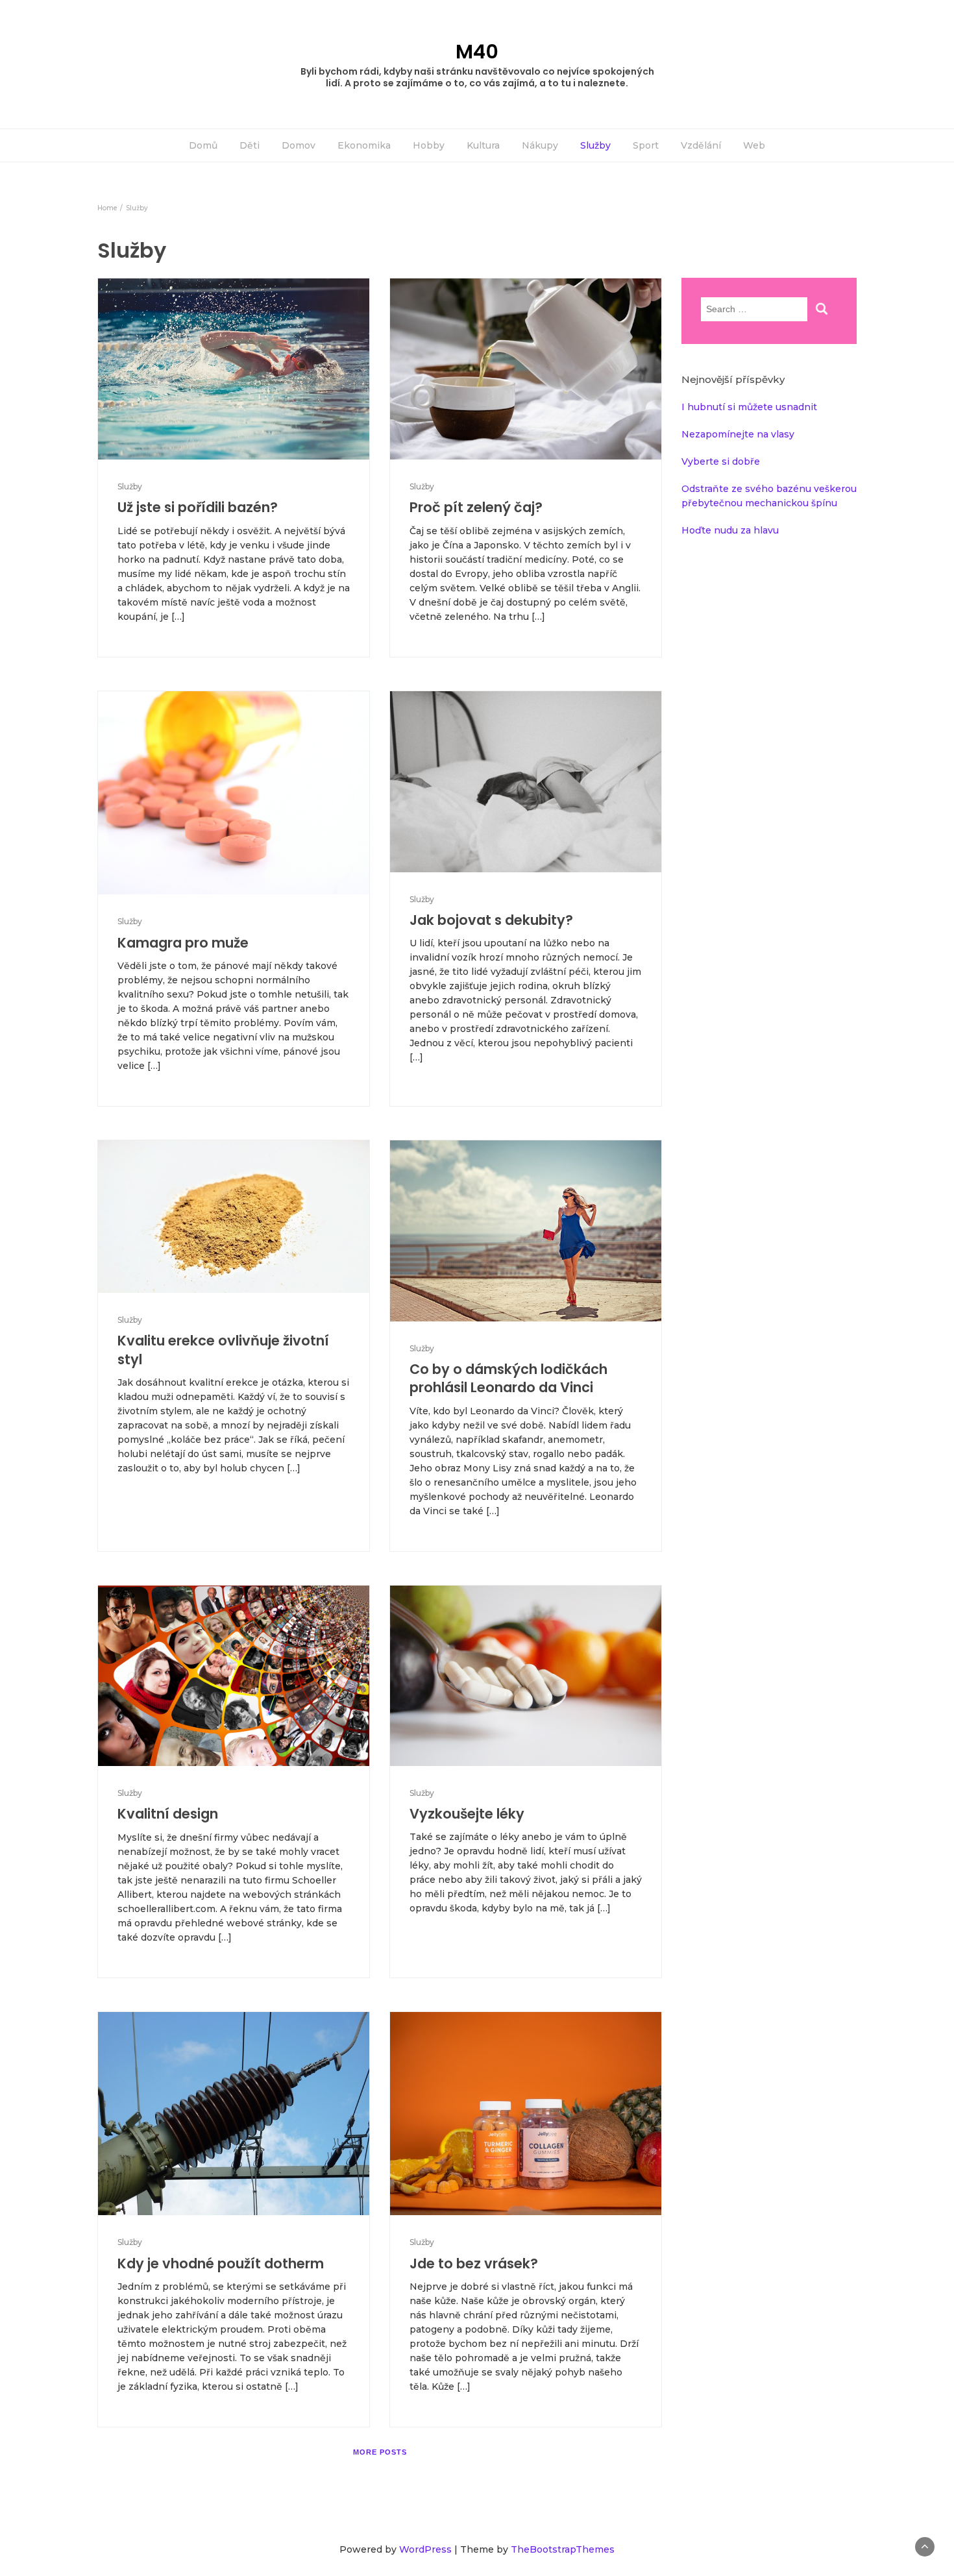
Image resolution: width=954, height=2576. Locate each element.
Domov (299, 145)
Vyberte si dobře (721, 461)
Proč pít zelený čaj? (476, 507)
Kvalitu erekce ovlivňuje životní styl (223, 1350)
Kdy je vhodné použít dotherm (221, 2263)
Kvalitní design (168, 1814)
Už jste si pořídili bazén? (198, 507)
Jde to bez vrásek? (474, 2263)
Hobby (429, 145)
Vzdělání (701, 145)
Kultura (483, 145)
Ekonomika (364, 145)
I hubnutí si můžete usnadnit (749, 407)
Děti (250, 145)
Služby (595, 145)
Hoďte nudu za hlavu (730, 530)
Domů (203, 145)
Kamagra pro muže (183, 943)
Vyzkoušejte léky (467, 1814)
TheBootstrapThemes (563, 2549)
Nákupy (540, 145)
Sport (646, 145)
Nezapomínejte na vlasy (738, 434)
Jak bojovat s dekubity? (491, 920)
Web (754, 145)
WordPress (425, 2549)
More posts (380, 2452)
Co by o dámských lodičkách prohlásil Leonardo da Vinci (508, 1378)
